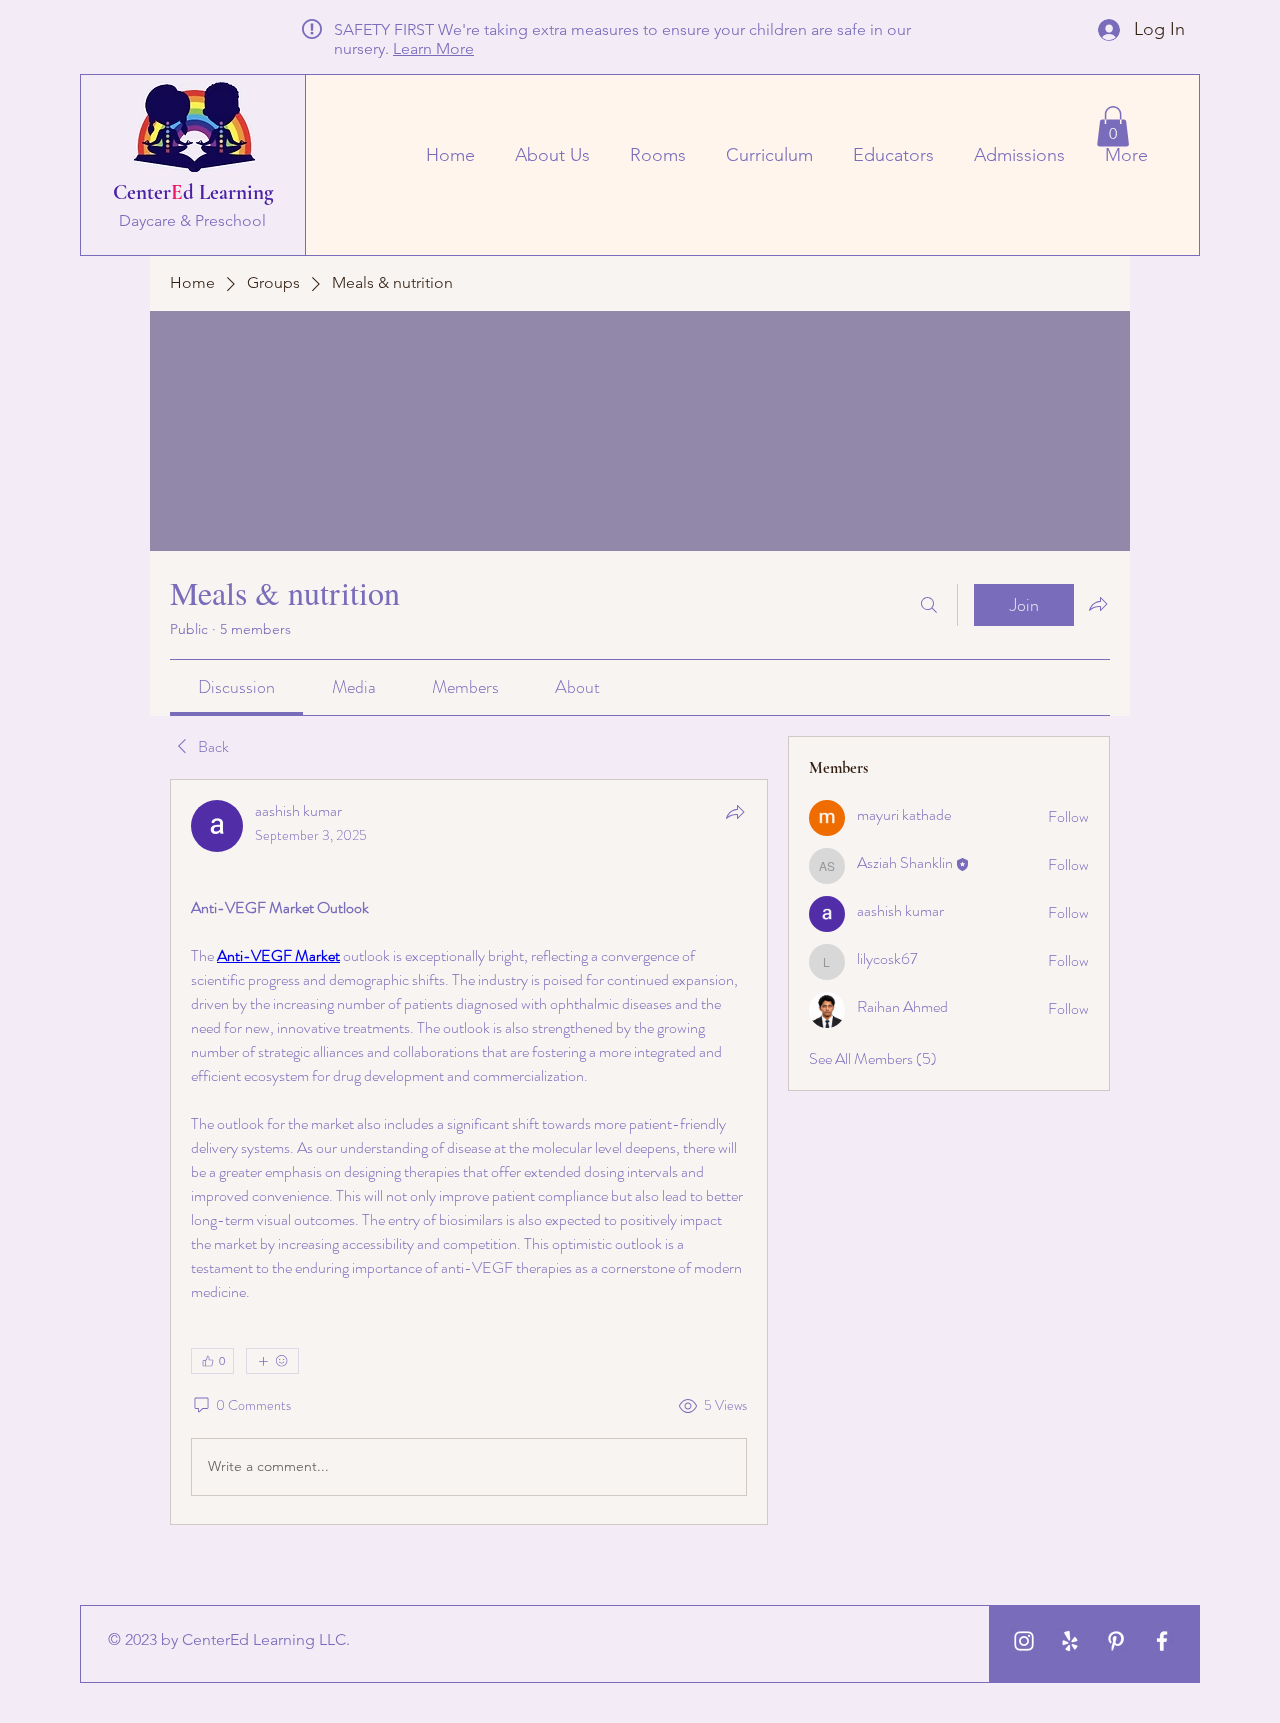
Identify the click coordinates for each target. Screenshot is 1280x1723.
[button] (1113, 126)
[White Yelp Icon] (1070, 1641)
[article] (469, 1152)
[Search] (929, 605)
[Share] (735, 812)
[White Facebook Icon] (1162, 1641)
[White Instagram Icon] (1024, 1641)
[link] (236, 687)
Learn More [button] (433, 48)
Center (142, 192)
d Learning (228, 192)
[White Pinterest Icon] (1116, 1641)
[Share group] (1098, 604)
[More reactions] (272, 1361)
